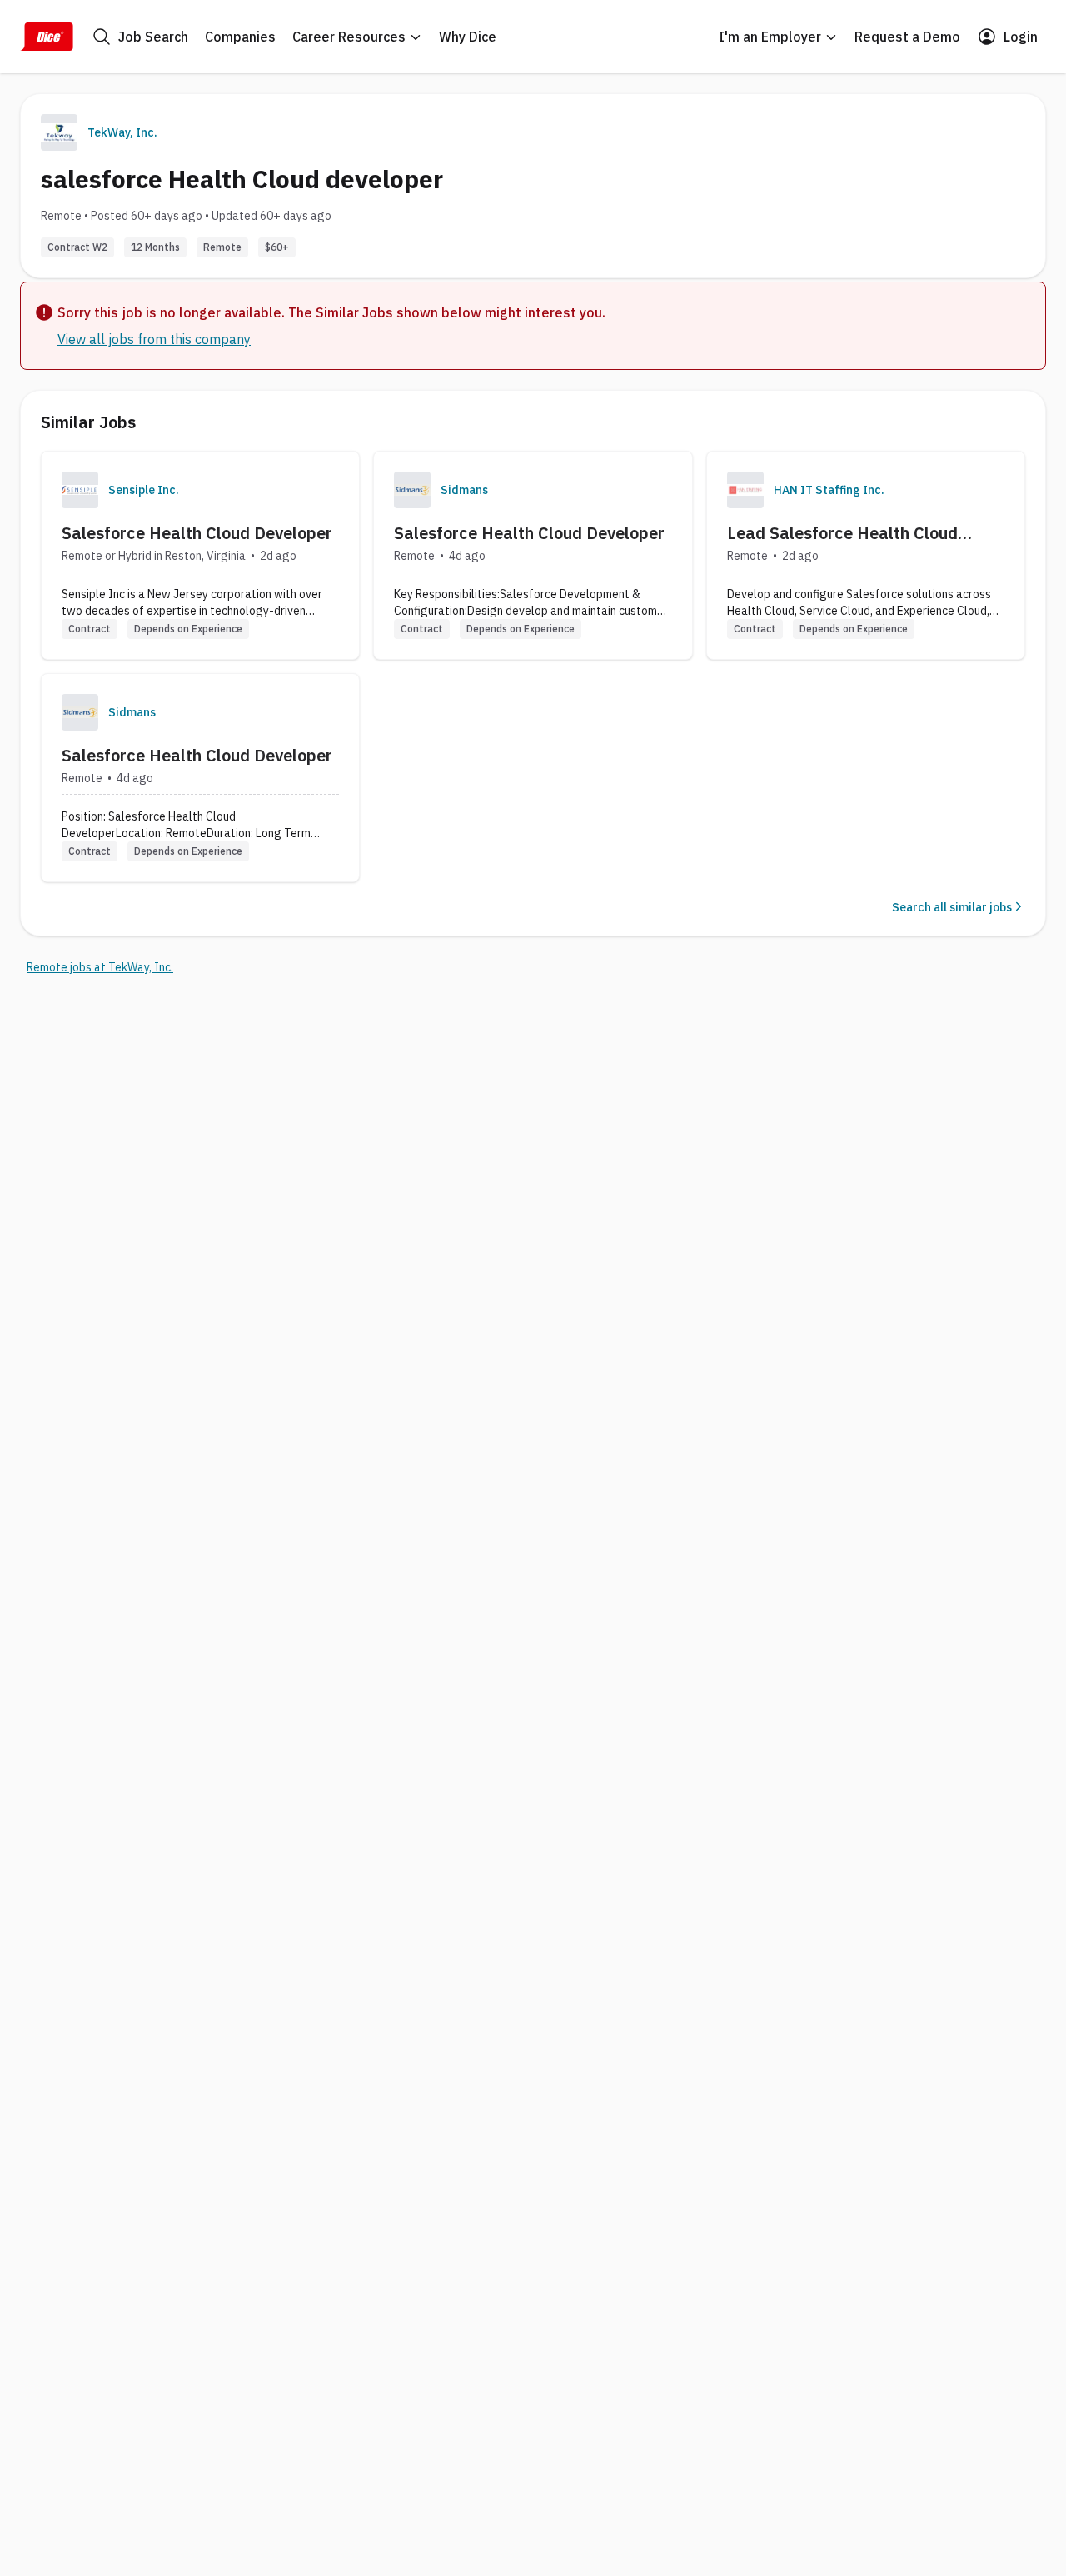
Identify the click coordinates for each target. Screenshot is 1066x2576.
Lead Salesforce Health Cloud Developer (842, 533)
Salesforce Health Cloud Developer (197, 533)
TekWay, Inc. (122, 132)
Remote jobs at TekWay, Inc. (100, 967)
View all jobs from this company (154, 339)
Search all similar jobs (952, 907)
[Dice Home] (47, 37)
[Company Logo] (80, 490)
